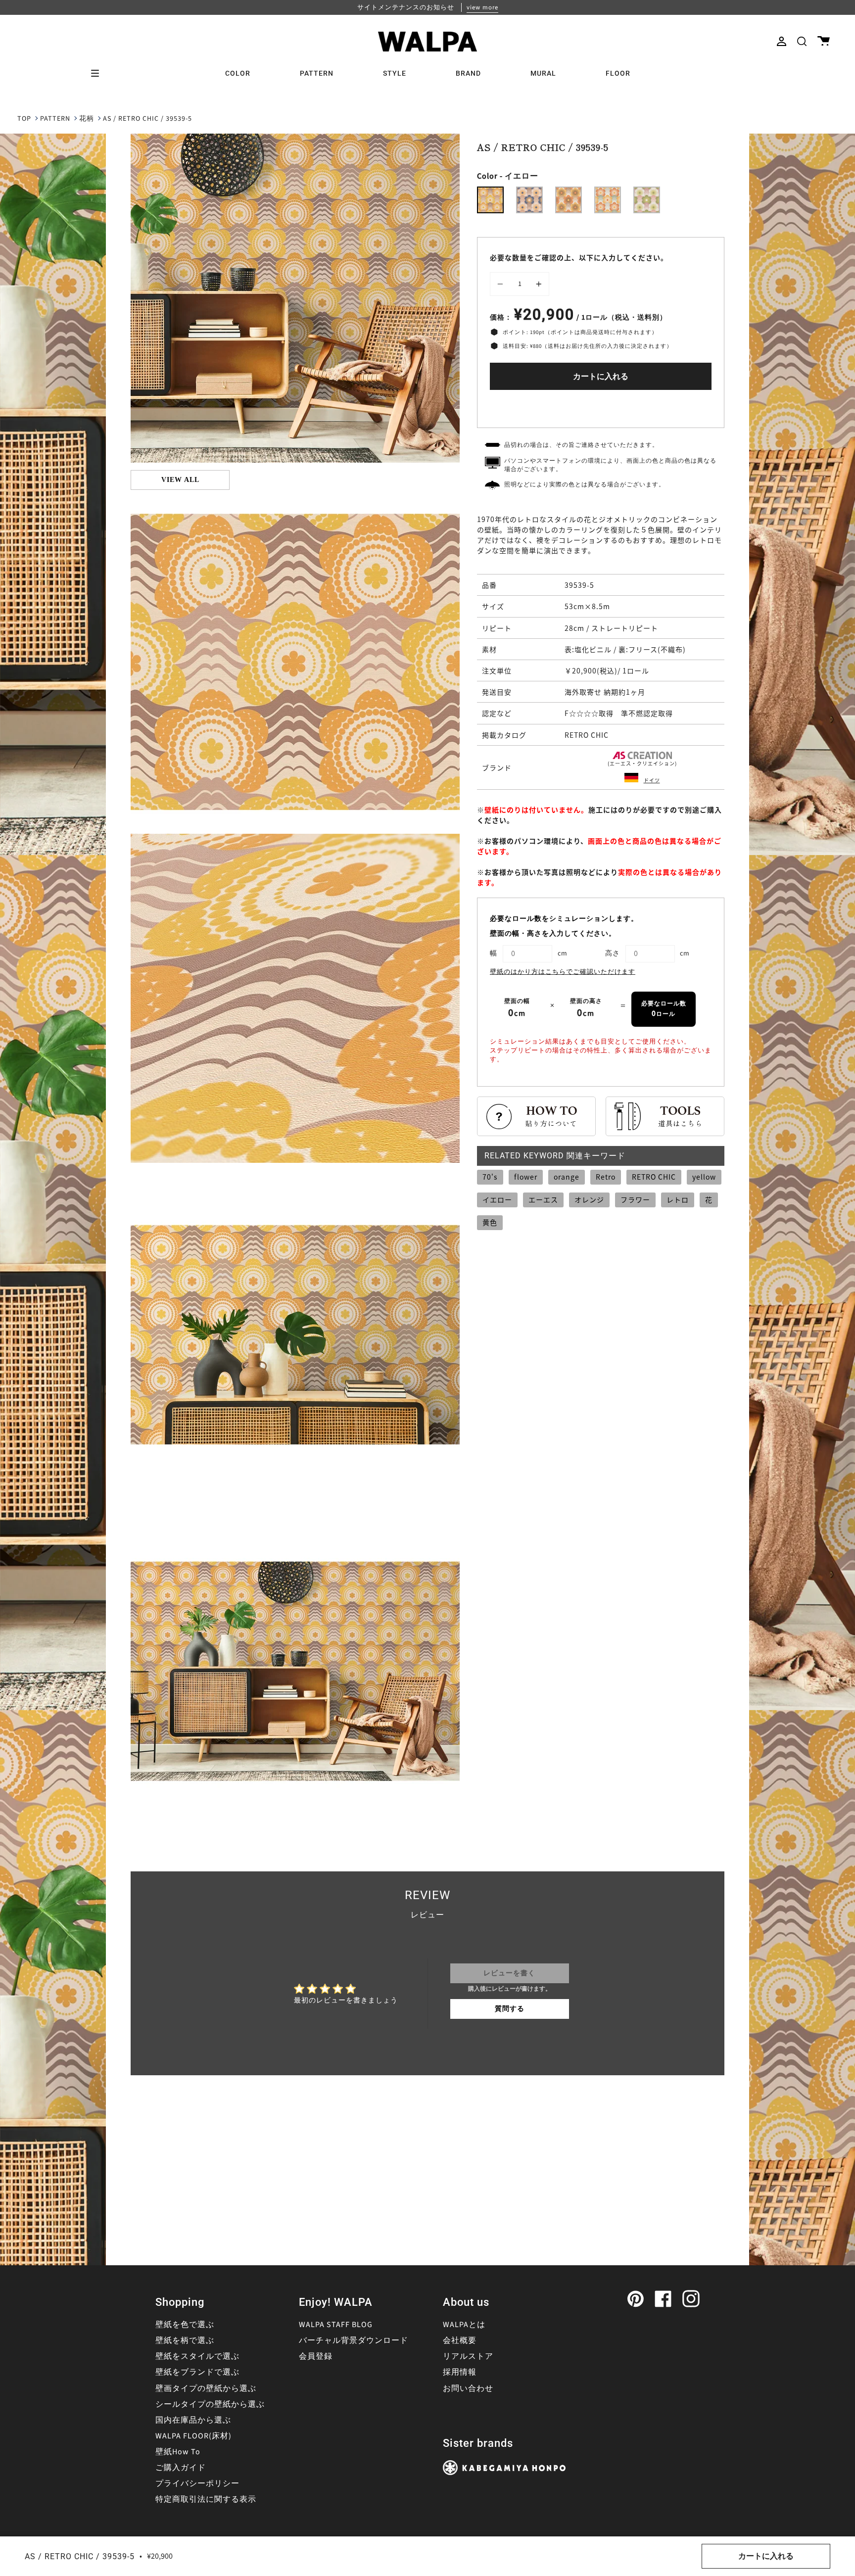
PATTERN (55, 119)
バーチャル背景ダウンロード (354, 2340)
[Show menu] (98, 73)
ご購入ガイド (181, 2468)
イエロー (497, 1199)
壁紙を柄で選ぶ (185, 2340)
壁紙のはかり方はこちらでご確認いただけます (563, 972)
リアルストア (468, 2356)
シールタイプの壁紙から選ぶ (210, 2404)
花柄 (87, 119)
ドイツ (652, 780)
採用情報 (460, 2372)
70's (490, 1177)
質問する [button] (510, 2009)
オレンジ (589, 1199)
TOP (24, 119)
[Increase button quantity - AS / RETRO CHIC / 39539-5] (537, 284)
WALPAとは (464, 2325)
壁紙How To (178, 2452)
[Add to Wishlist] (601, 406)
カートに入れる (601, 377)
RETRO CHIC (654, 1177)
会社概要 (460, 2340)
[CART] (824, 41)
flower (526, 1177)
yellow (704, 1177)
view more (482, 7)
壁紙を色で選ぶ (185, 2325)
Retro (606, 1177)
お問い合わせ (468, 2388)
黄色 (490, 1222)
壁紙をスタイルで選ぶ (197, 2356)
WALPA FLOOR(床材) (193, 2436)
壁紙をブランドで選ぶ (197, 2372)
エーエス (543, 1199)
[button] (802, 41)
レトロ (678, 1199)
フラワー (635, 1199)
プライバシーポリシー (197, 2483)
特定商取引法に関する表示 (206, 2499)
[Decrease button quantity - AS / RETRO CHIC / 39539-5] (502, 284)
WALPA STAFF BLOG (336, 2325)
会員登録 (316, 2356)
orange (567, 1177)
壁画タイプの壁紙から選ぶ (206, 2388)
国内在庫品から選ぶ (193, 2420)
